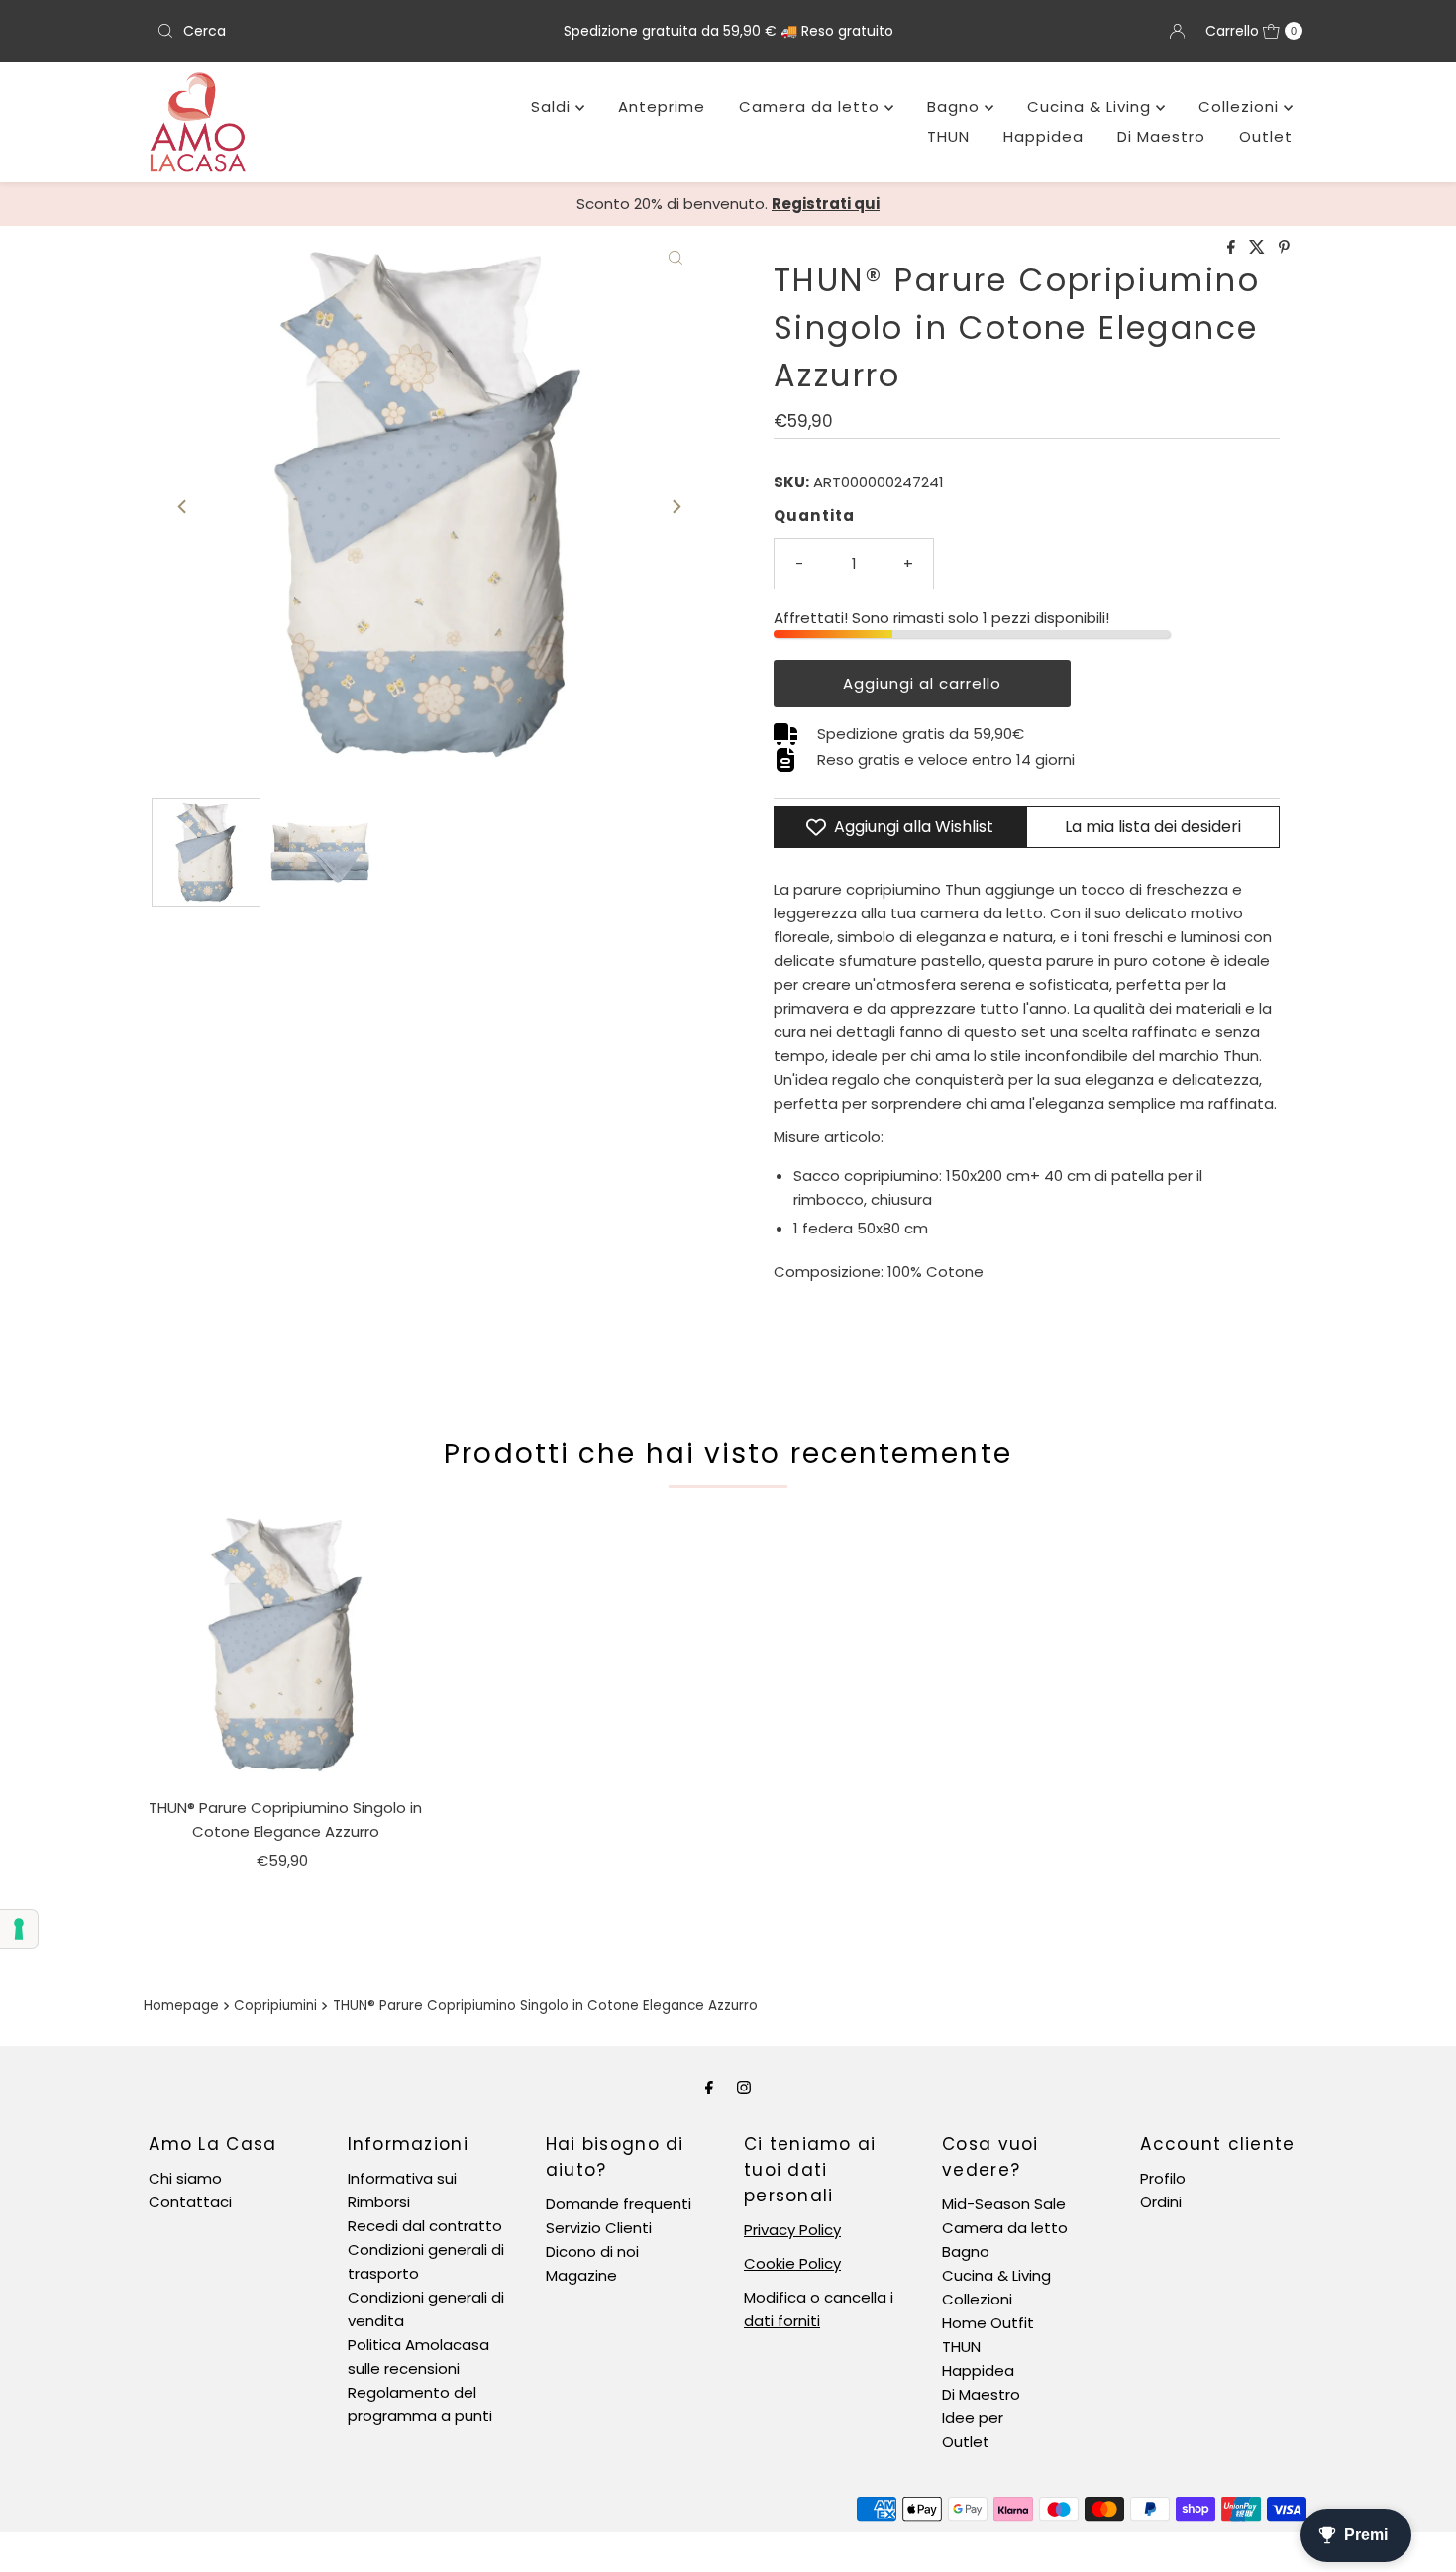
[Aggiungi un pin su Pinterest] (1284, 248)
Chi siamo (185, 2178)
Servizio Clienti (599, 2228)
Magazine (581, 2275)
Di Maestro (1161, 136)
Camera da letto (812, 107)
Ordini (1161, 2202)
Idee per (973, 2418)
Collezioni (1241, 107)
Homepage (181, 2006)
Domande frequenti (619, 2204)
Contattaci (190, 2202)
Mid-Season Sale (1004, 2204)
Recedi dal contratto (425, 2226)
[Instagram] (744, 2088)
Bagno (956, 107)
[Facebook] (709, 2088)
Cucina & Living (1092, 107)
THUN (948, 136)
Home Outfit (988, 2323)
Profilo (1163, 2178)
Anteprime (662, 107)
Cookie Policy (792, 2263)
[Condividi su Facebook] (1233, 248)
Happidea (1043, 136)
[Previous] (183, 506)
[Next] (676, 506)
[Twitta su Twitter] (1259, 248)
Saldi (553, 107)
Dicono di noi (592, 2251)
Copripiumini (275, 2006)
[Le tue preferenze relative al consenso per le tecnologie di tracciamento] (19, 1929)
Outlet (1266, 136)
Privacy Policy (792, 2230)
